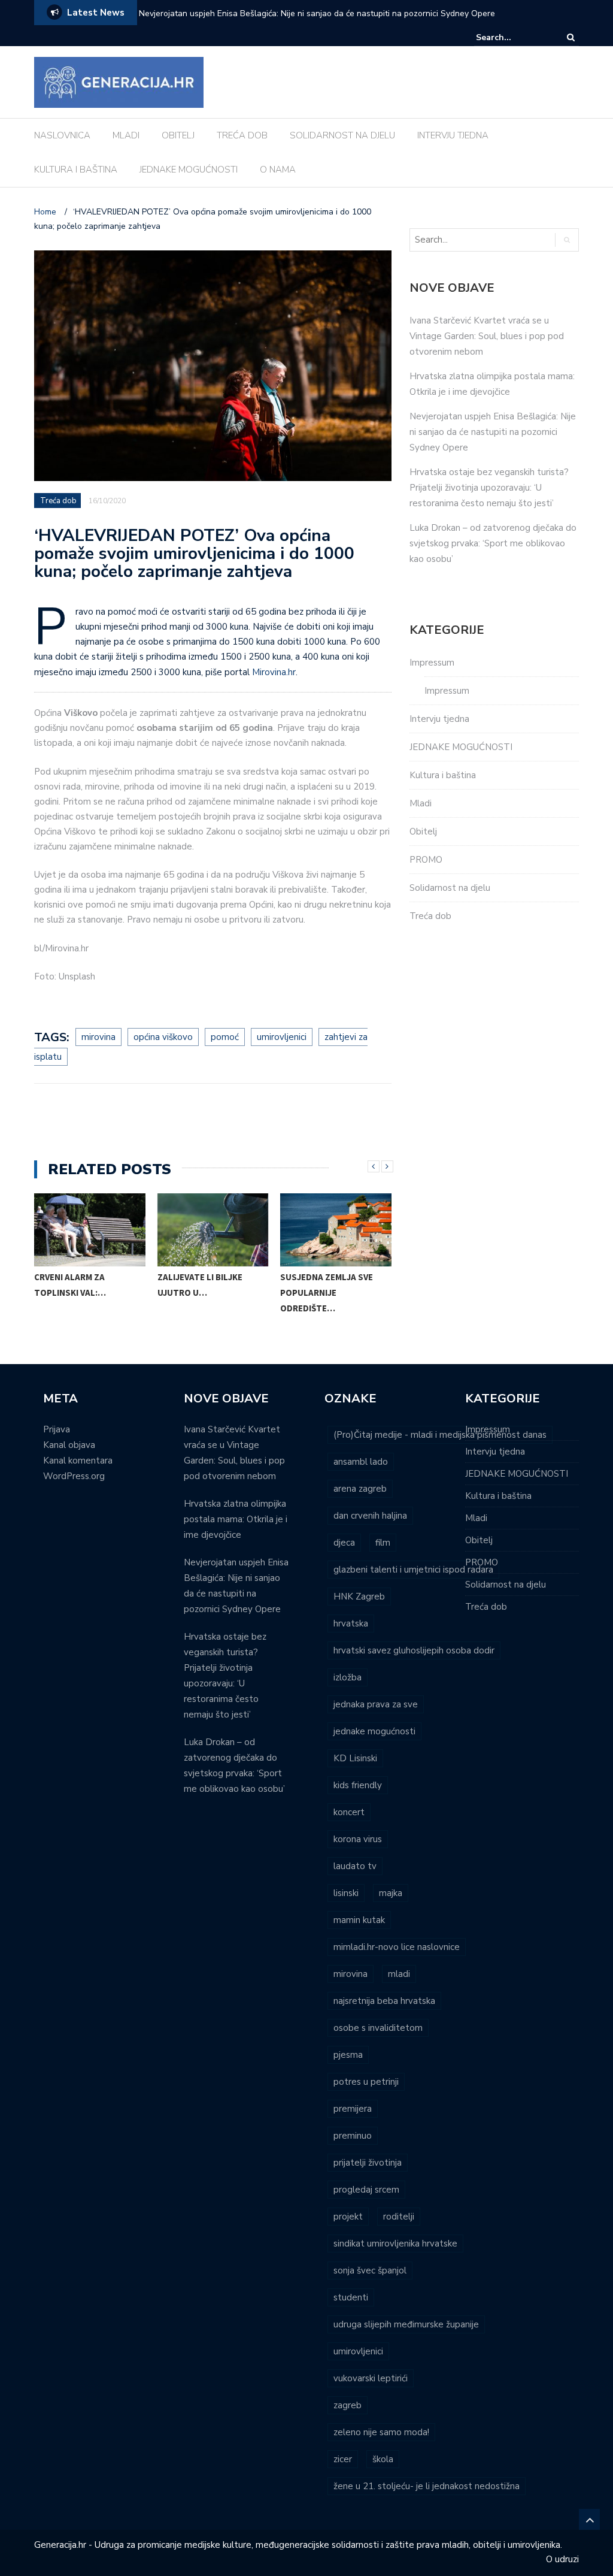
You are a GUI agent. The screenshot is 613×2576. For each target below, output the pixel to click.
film (383, 1543)
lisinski (346, 1893)
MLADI (126, 135)
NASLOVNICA (62, 135)
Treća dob (58, 501)
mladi (399, 1974)
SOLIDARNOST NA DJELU (342, 135)
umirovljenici (282, 1037)
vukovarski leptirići (371, 2378)
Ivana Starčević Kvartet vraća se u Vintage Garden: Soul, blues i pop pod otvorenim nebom (487, 336)
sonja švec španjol (370, 2270)
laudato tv (355, 1866)
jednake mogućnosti (374, 1731)
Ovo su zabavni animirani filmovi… (351, 1285)
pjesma (348, 2055)
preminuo (353, 2136)
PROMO (426, 860)
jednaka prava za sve (376, 1704)
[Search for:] (512, 37)
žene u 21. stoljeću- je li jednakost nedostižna (427, 2486)
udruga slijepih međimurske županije (406, 2324)
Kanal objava (69, 1445)
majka (391, 1893)
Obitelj (423, 832)
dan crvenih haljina (370, 1516)
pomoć (225, 1037)
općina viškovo (163, 1037)
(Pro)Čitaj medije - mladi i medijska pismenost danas (440, 1435)
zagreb (348, 2405)
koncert (349, 1812)
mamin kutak (359, 1920)
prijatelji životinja (368, 2163)
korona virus (358, 1839)
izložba (348, 1677)
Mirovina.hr (274, 672)
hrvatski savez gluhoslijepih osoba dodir (414, 1650)
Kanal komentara (78, 1461)
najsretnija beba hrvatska (384, 2001)
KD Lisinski (355, 1758)
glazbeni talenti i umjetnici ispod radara (413, 1570)
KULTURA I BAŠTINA (76, 170)
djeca (344, 1543)
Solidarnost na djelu (450, 888)
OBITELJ (178, 135)
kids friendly (358, 1785)
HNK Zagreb (359, 1597)
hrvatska (351, 1623)
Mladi (421, 803)
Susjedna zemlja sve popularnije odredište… (233, 1292)
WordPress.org (74, 1476)
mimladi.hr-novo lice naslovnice (397, 1947)
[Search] (571, 37)
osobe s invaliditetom (378, 2028)
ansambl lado (361, 1462)
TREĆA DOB (242, 135)
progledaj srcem (366, 2190)
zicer (343, 2459)
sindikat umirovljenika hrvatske (395, 2244)
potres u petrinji (366, 2082)
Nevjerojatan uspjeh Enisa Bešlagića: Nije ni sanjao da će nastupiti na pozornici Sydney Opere (317, 13)
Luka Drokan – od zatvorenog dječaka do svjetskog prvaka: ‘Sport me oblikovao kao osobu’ (493, 543)
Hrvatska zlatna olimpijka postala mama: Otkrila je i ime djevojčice (236, 1519)
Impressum (432, 663)
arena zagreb (360, 1489)
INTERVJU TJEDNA (453, 135)
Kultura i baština (443, 775)
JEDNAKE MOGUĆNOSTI (189, 170)
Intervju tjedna (439, 719)
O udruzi (562, 2559)
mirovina (98, 1037)
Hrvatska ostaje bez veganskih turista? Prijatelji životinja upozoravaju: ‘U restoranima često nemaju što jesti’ (489, 488)
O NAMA (278, 170)
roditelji (399, 2217)
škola (383, 2459)
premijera (353, 2109)
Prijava (57, 1429)
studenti (351, 2297)
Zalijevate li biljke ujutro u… (105, 1285)
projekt (348, 2217)
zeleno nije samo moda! (381, 2432)
